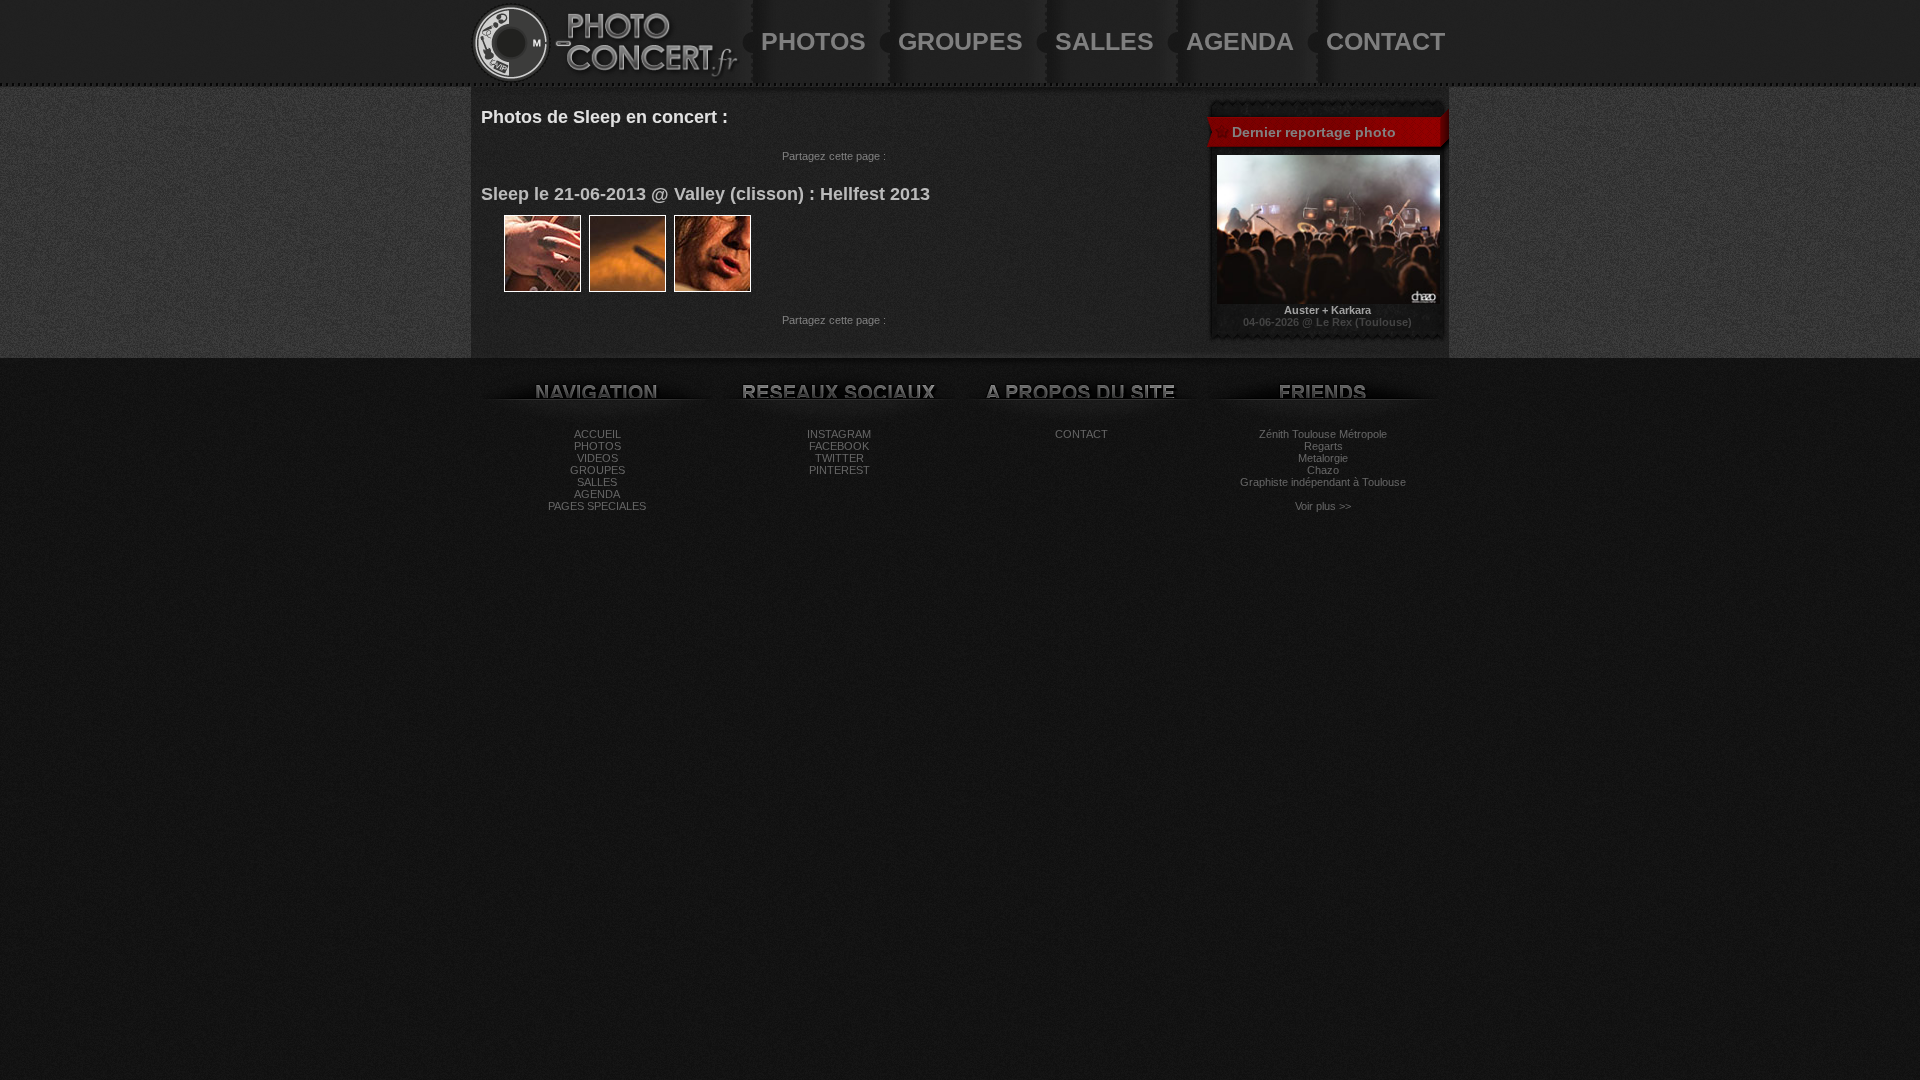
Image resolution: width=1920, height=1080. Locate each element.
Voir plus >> (1323, 506)
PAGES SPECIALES (597, 506)
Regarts (1323, 446)
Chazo (1323, 470)
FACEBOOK (839, 446)
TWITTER (839, 458)
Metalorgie (1323, 458)
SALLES (1104, 41)
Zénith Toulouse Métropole (1323, 434)
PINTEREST (839, 470)
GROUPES (960, 41)
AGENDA (1240, 41)
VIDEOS (597, 458)
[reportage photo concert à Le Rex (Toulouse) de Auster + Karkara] (1328, 300)
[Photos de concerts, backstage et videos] (511, 79)
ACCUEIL (597, 434)
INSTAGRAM (839, 434)
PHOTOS (813, 41)
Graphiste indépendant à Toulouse (1323, 482)
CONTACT (1385, 41)
